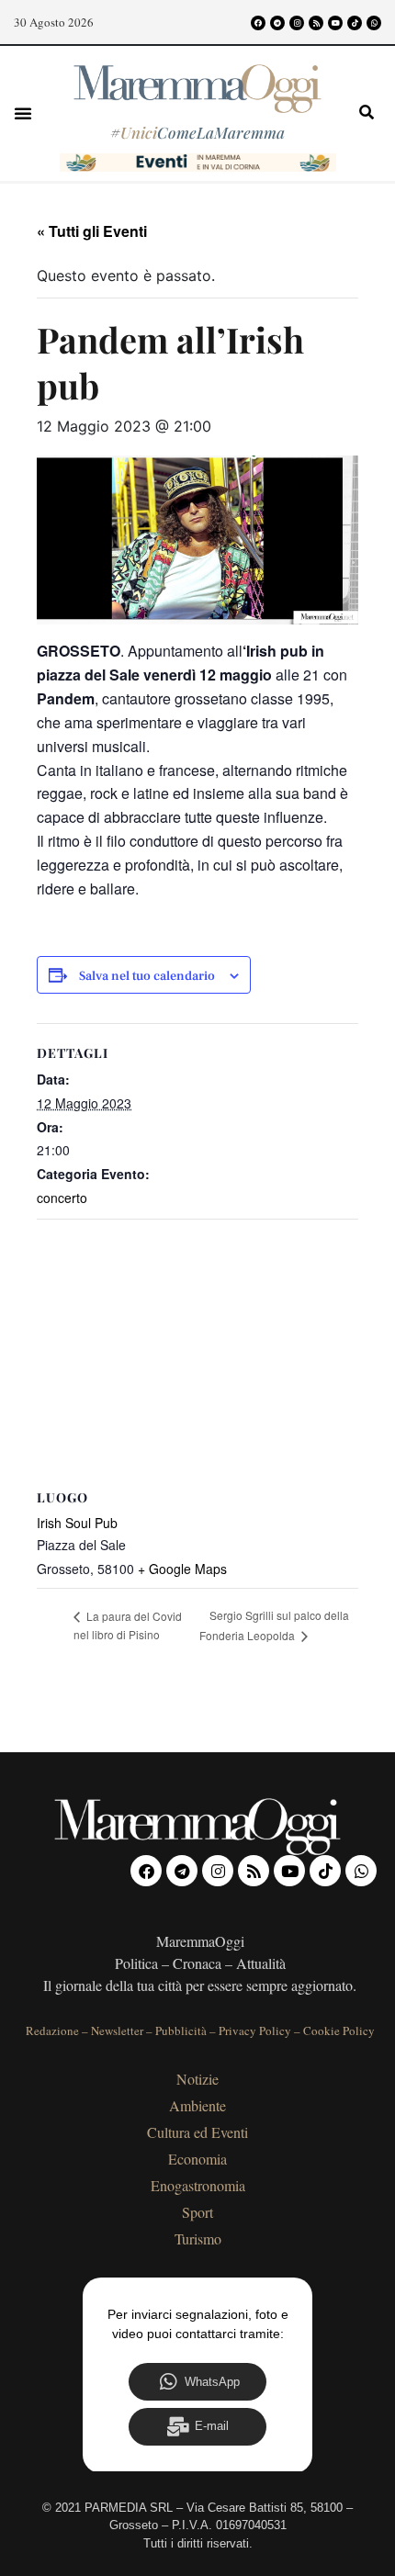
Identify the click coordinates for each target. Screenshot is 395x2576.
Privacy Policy (255, 2030)
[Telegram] (277, 23)
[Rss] (316, 23)
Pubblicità (181, 2030)
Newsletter (117, 2030)
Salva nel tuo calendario (147, 977)
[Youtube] (335, 23)
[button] (23, 113)
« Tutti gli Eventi (92, 231)
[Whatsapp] (374, 23)
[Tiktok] (355, 23)
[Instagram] (297, 23)
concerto (62, 1198)
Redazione (52, 2030)
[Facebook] (258, 23)
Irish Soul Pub (77, 1523)
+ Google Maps (182, 1569)
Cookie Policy (339, 2030)
